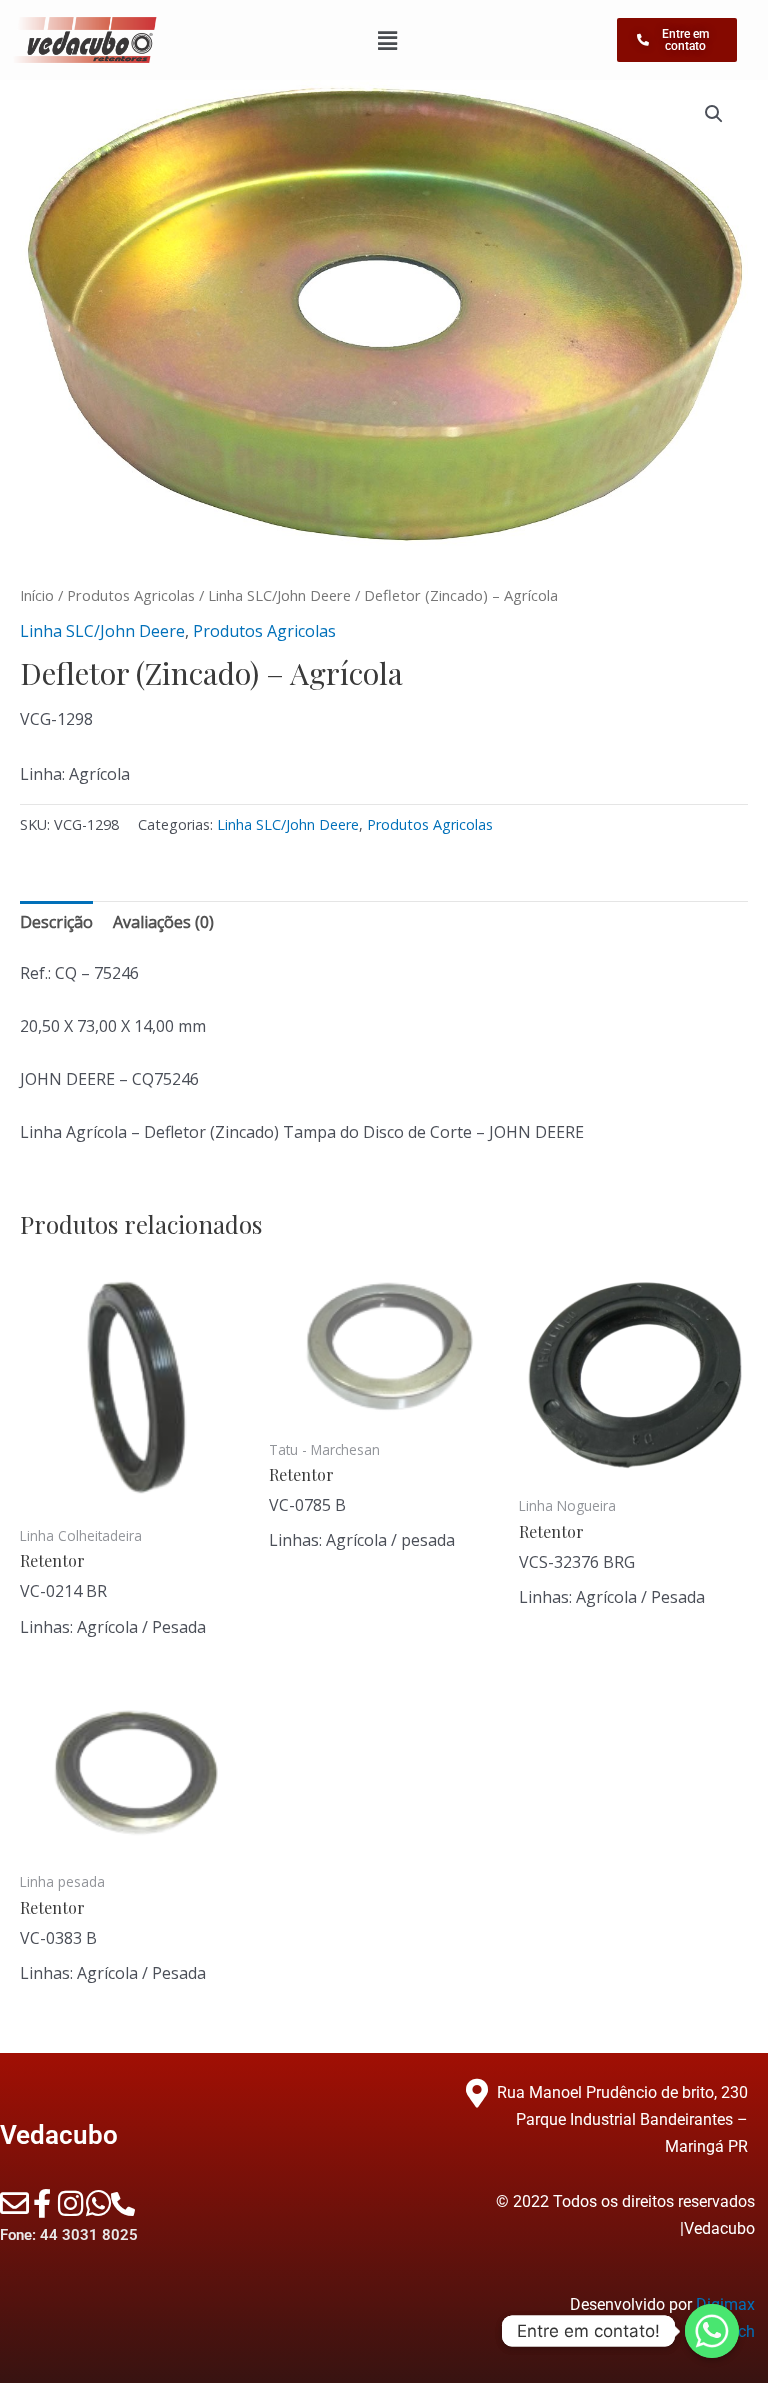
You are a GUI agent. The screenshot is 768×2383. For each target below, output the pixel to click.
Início (37, 595)
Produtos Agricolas (131, 595)
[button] (714, 114)
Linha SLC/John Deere (279, 595)
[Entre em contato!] (712, 2331)
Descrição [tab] (56, 922)
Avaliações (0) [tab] (163, 922)
